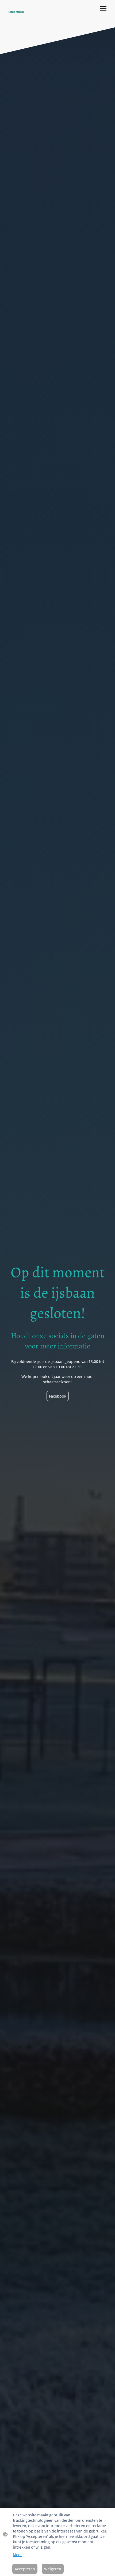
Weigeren (53, 2569)
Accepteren (25, 2569)
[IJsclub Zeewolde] (31, 16)
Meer (17, 2555)
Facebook (58, 1396)
